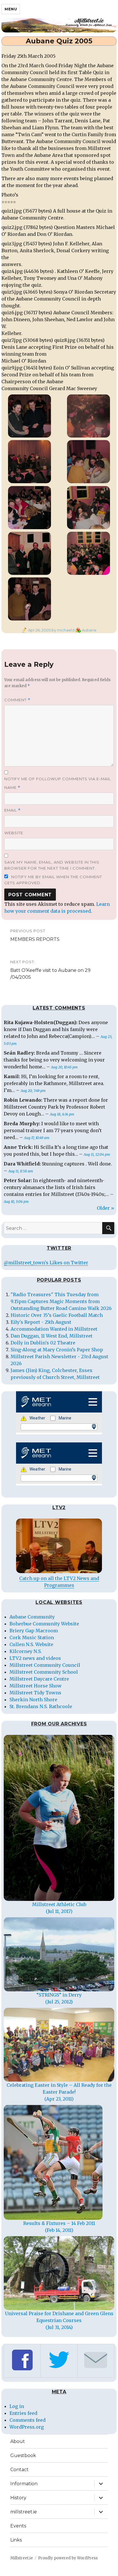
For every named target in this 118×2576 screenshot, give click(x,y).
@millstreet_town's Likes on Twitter (46, 1263)
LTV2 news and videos (35, 1658)
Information (24, 2484)
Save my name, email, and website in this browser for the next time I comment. (52, 865)
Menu (11, 9)
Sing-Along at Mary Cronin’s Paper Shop (57, 1350)
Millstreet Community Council (45, 1665)
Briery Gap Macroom (34, 1631)
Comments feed (27, 2420)
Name (12, 788)
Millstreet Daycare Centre (39, 1679)
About (18, 2441)
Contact (19, 2470)
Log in (17, 2406)
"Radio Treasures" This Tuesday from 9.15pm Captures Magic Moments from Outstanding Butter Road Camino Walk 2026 (61, 1301)
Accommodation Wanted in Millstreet (54, 1329)
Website (14, 833)
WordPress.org (27, 2427)
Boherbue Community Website (44, 1624)
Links (16, 2540)
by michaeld (63, 630)
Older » (106, 1208)
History (18, 2498)
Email (12, 810)
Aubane (89, 630)
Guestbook (23, 2455)
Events (18, 2526)
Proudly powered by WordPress (68, 2558)
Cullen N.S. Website (31, 1644)
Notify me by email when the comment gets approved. (53, 880)
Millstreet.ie (22, 2558)
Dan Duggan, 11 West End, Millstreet (52, 1336)
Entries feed (23, 2413)
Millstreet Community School (44, 1672)
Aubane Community (32, 1617)
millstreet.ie (24, 2512)
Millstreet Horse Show (36, 1686)
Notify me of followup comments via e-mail (58, 779)
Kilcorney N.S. (26, 1651)
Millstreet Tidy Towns (35, 1693)
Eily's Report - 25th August (41, 1322)
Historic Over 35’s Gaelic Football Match (57, 1315)
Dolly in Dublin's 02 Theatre (43, 1343)
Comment (17, 700)
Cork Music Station (32, 1637)
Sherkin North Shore (33, 1700)
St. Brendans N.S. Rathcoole (41, 1706)
